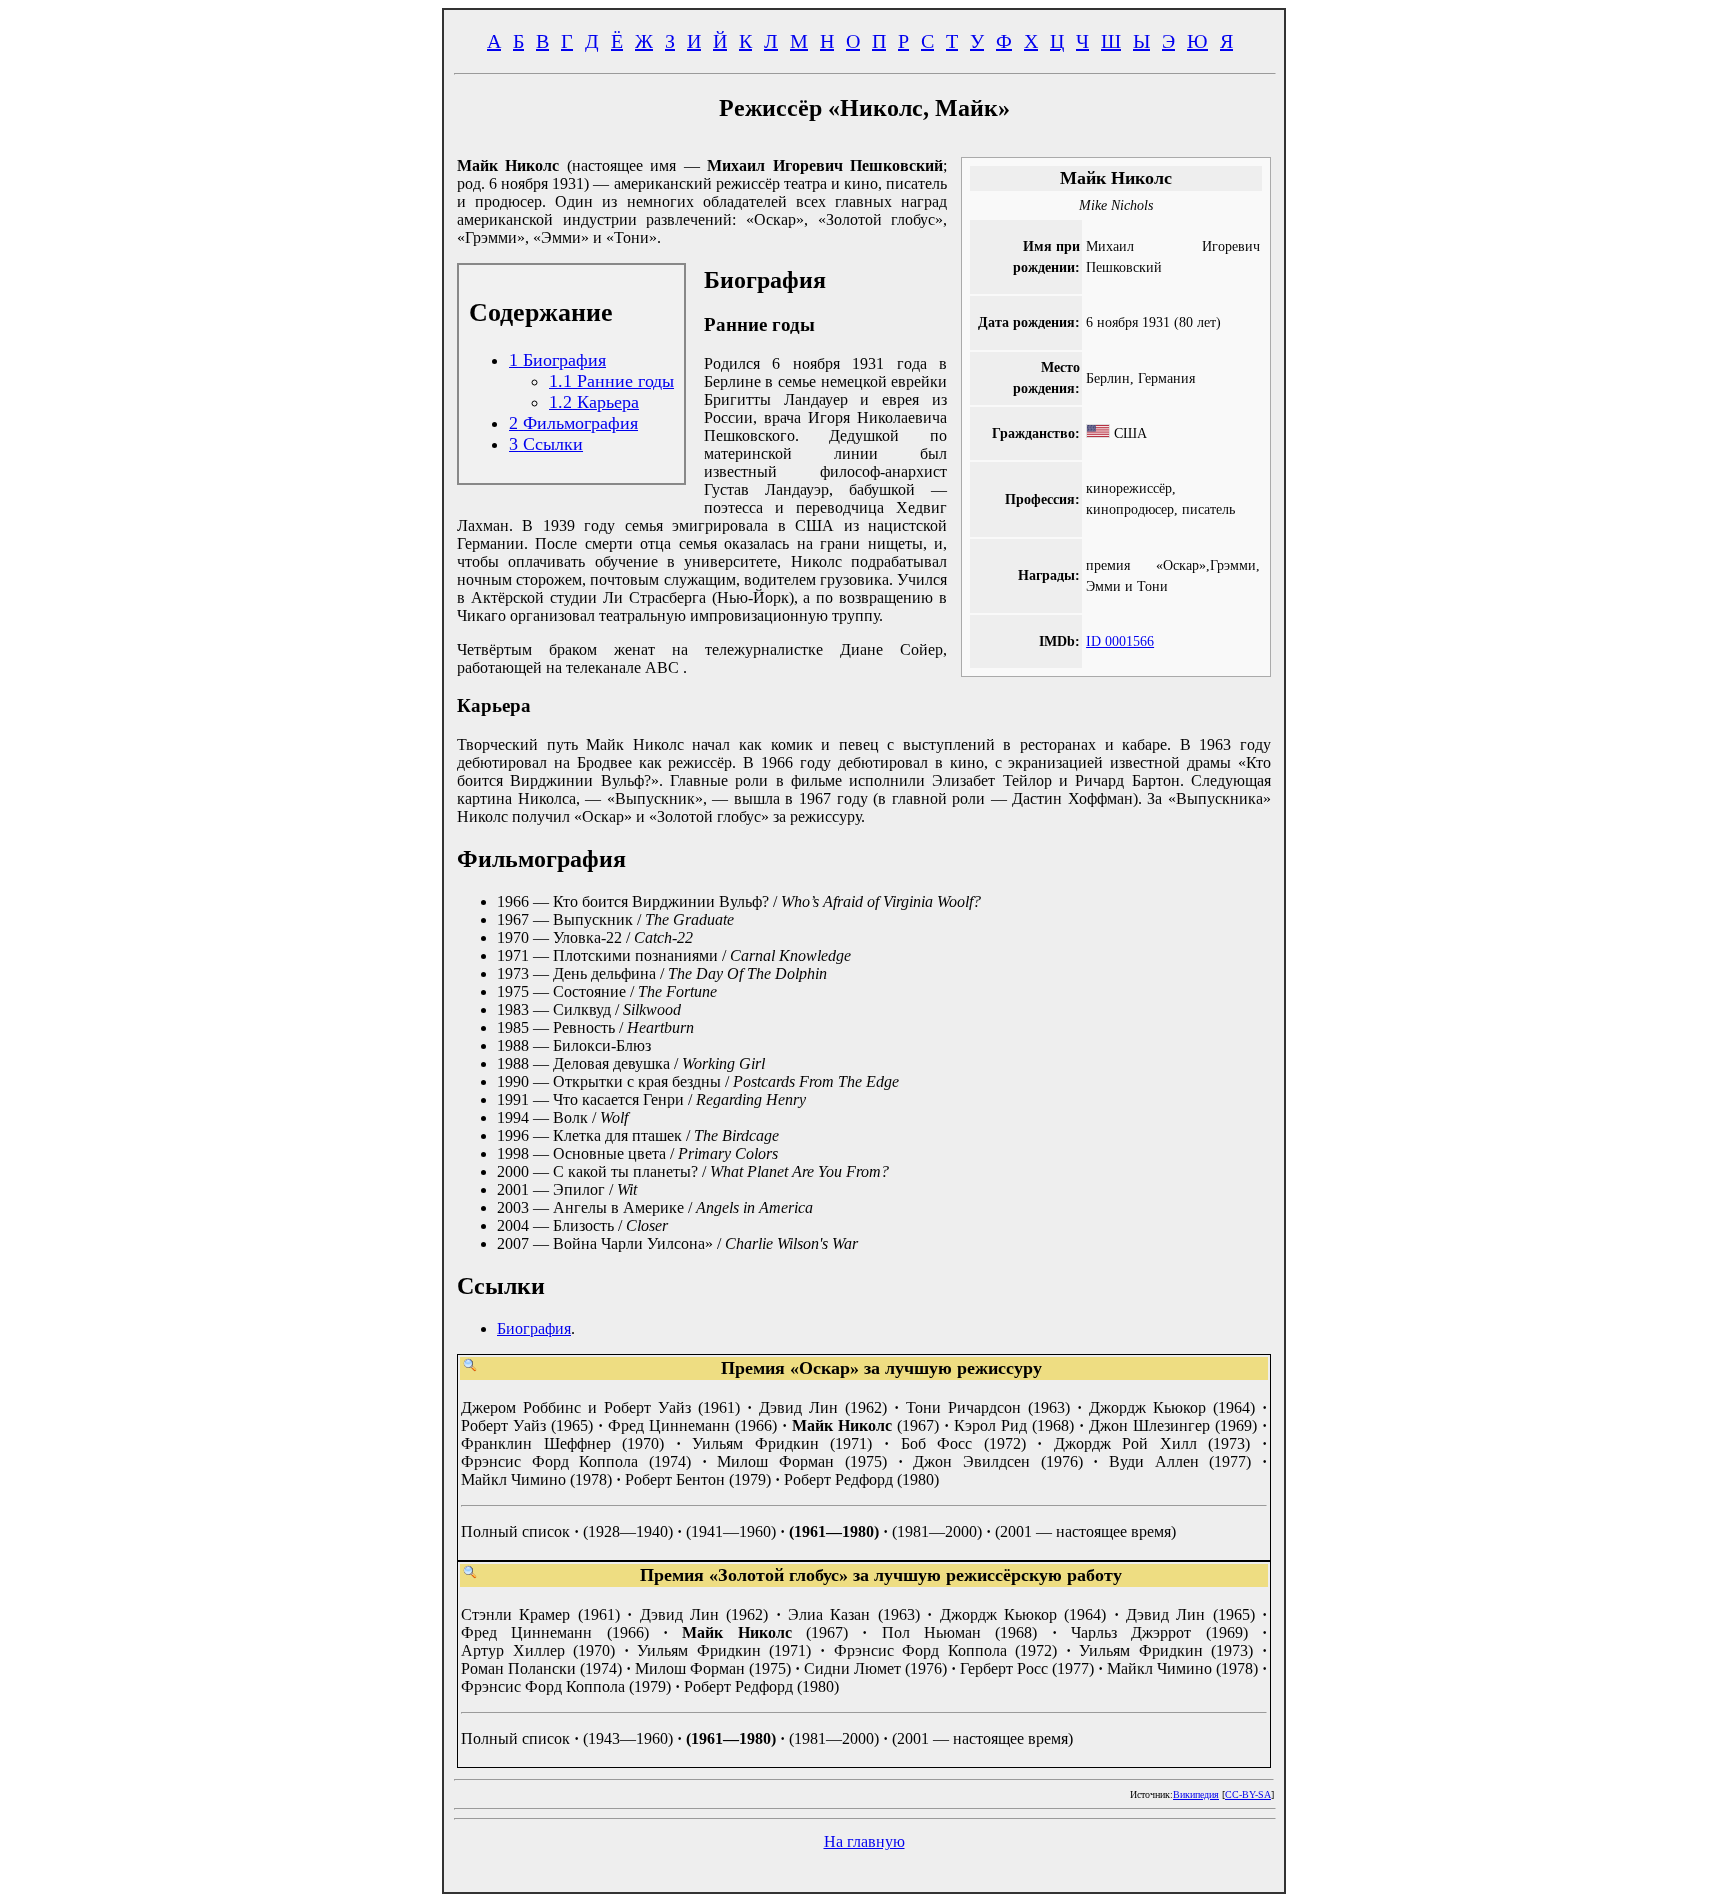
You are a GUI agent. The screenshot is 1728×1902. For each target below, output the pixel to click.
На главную (864, 1841)
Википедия (1196, 1794)
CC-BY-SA (1248, 1794)
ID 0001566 (1120, 641)
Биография (534, 1328)
